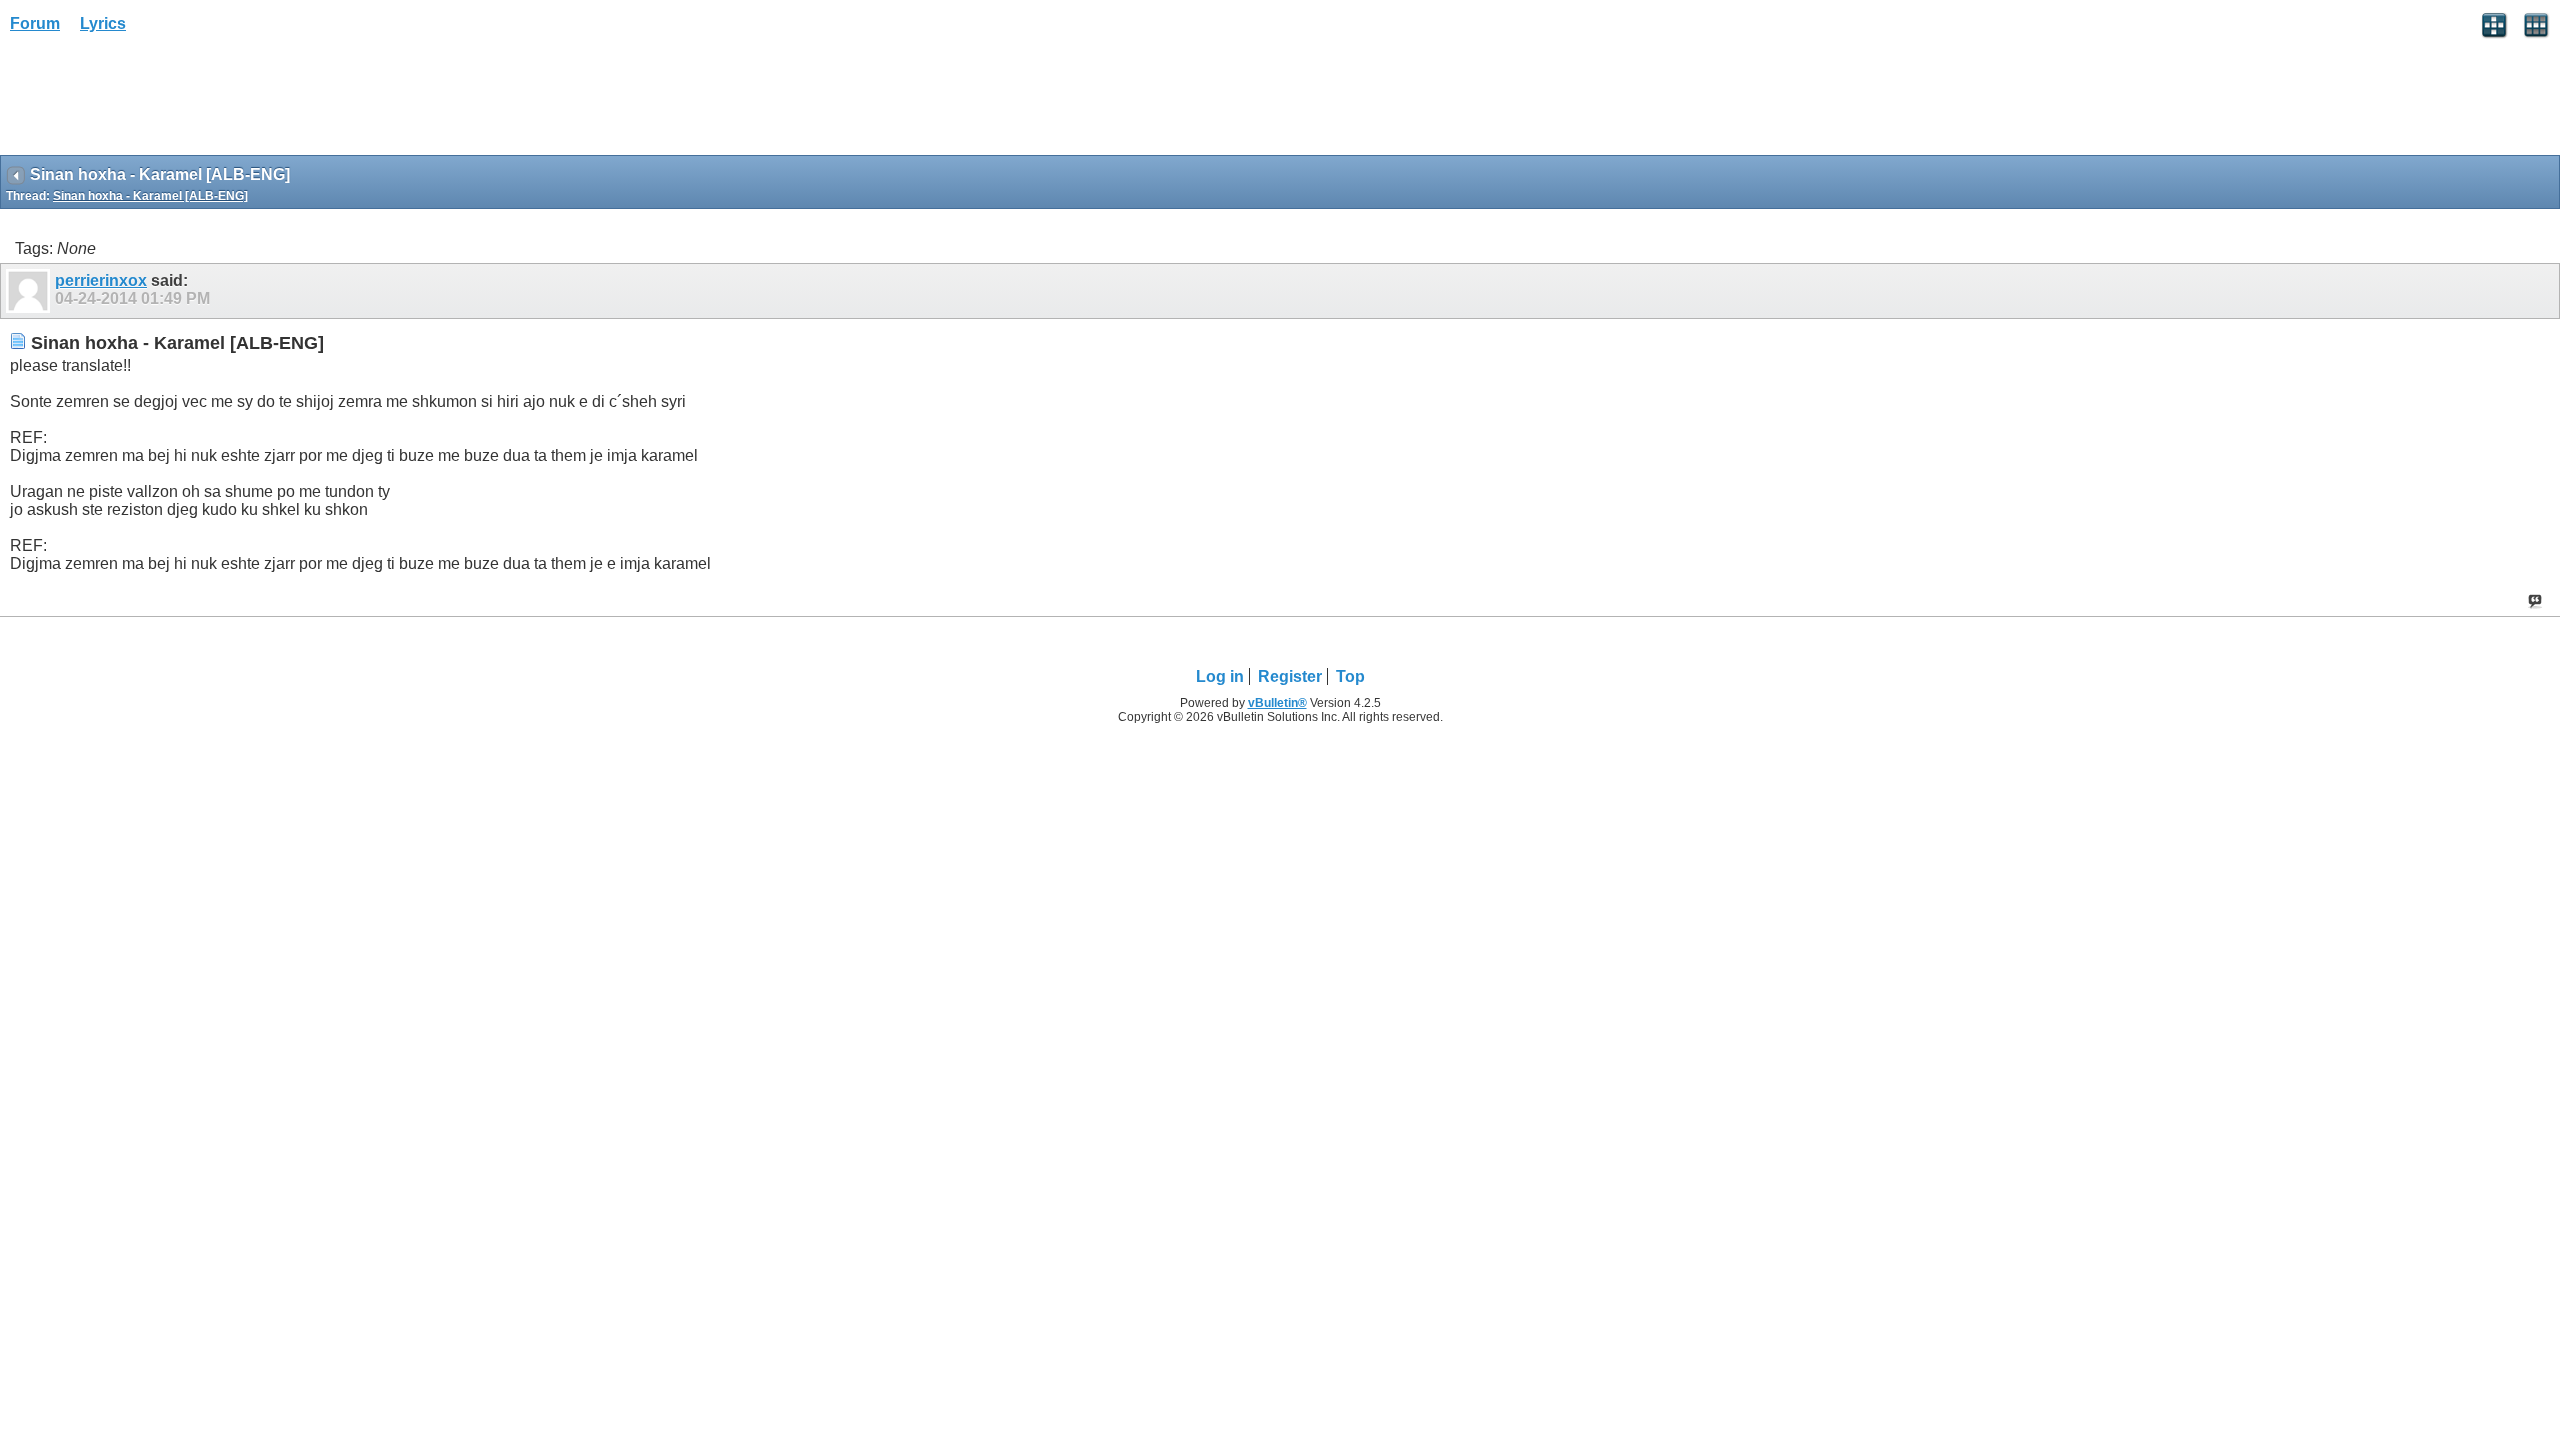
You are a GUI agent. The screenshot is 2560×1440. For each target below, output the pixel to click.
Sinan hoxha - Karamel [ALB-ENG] (150, 196)
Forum (35, 23)
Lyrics (103, 23)
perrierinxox (101, 280)
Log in (1220, 676)
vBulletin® (1277, 703)
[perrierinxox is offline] (30, 291)
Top (1350, 676)
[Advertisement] (160, 101)
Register (1290, 676)
